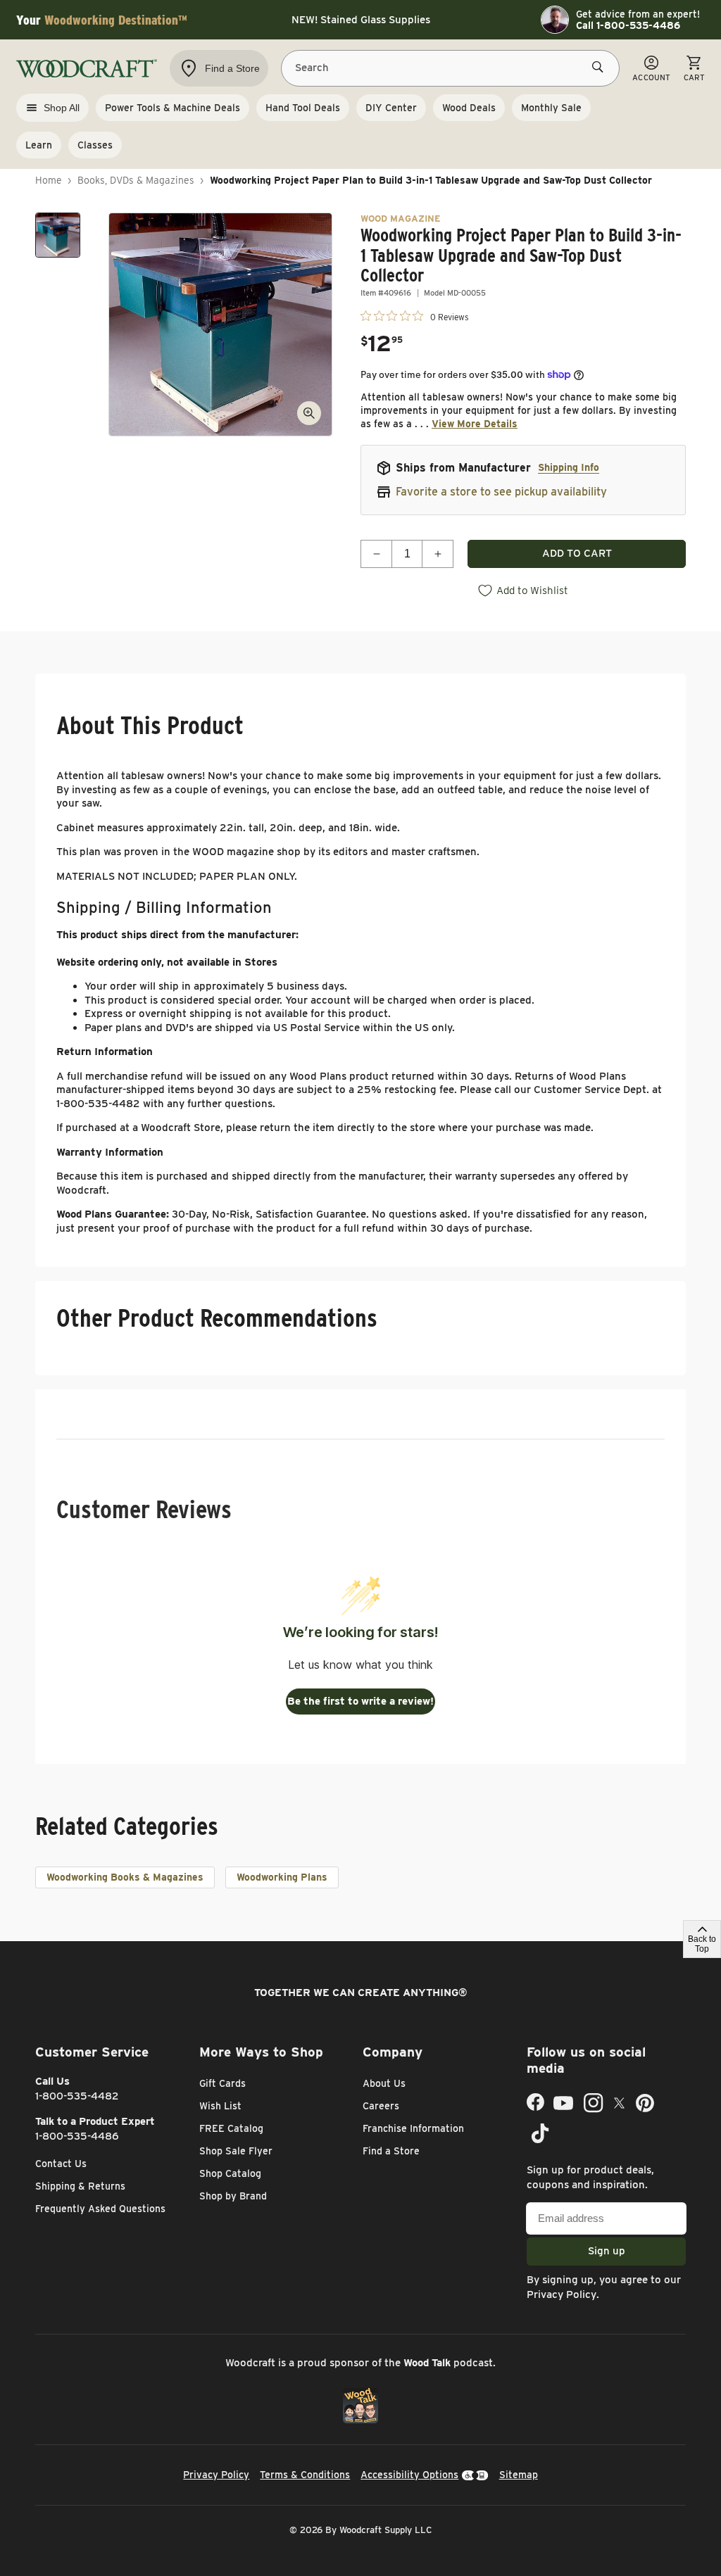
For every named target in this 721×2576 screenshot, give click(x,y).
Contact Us (61, 2164)
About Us (384, 2083)
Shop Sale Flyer (236, 2151)
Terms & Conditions (305, 2475)
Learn (39, 145)
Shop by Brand (233, 2196)
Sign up (607, 2251)
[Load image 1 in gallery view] (58, 235)
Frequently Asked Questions (100, 2209)
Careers (381, 2106)
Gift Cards (222, 2083)
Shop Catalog (230, 2173)
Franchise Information (413, 2128)
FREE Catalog (231, 2128)
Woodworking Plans (282, 1877)
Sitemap (519, 2475)
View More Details (475, 424)
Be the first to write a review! (360, 1701)
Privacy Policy (562, 2294)
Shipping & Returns (80, 2186)
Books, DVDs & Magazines (136, 180)
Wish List (220, 2106)
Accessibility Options (409, 2475)
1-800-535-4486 (77, 2136)
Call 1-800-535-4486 (628, 25)
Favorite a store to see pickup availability (501, 492)
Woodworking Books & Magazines (125, 1877)
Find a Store (391, 2151)
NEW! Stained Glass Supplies (361, 20)
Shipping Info (569, 467)
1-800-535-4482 (77, 2096)
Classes (95, 145)
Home (49, 180)
